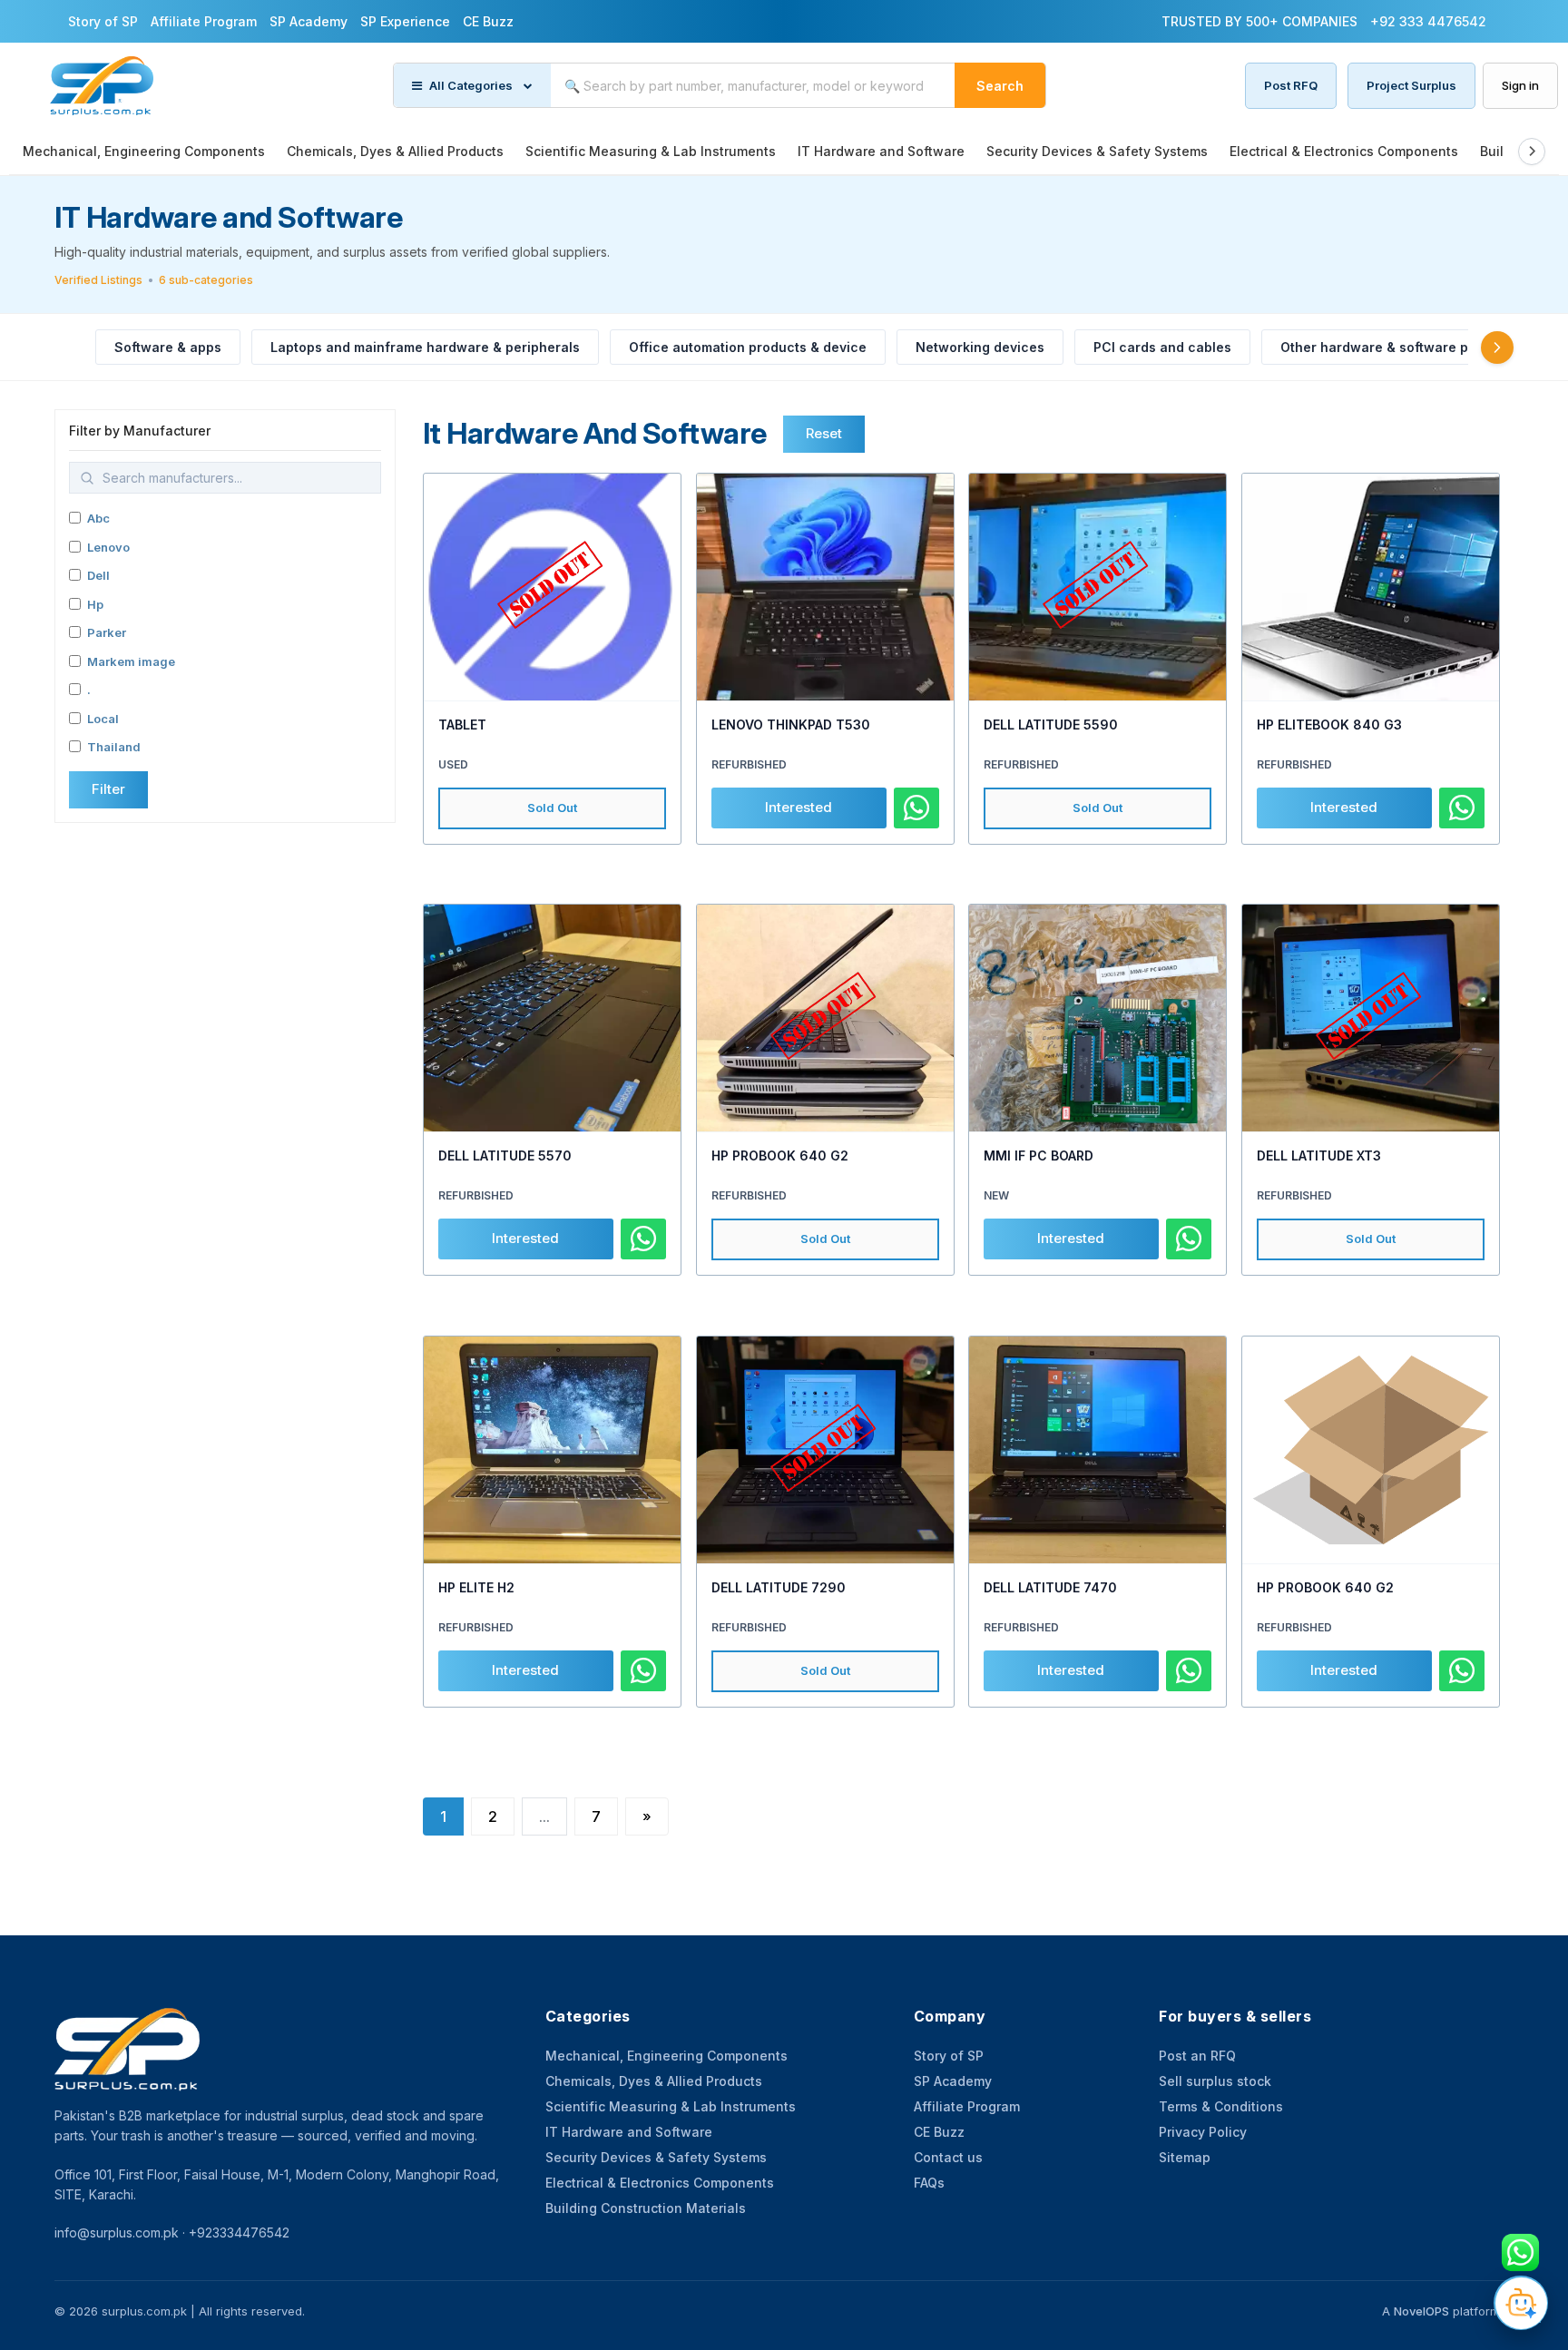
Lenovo (108, 547)
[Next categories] (1497, 348)
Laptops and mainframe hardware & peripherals (425, 347)
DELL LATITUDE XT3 (1319, 1155)
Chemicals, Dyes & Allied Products (395, 151)
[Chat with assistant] (1521, 2303)
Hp (95, 604)
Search (1000, 86)
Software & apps (168, 347)
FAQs (929, 2183)
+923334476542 (239, 2232)
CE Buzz (488, 21)
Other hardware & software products (1399, 347)
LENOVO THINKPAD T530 (791, 725)
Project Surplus (1411, 85)
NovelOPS (1421, 2311)
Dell (98, 575)
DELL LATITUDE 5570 (505, 1155)
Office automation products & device (748, 347)
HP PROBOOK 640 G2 (780, 1155)
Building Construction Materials (646, 2208)
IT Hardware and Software (881, 151)
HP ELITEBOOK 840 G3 (1329, 725)
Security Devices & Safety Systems (1097, 151)
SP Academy (309, 21)
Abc (98, 518)
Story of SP (103, 21)
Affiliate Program (204, 21)
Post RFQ (1291, 85)
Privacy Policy (1203, 2132)
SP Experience (405, 21)
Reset (824, 433)
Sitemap (1185, 2157)
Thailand (114, 747)
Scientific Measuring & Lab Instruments (651, 151)
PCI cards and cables (1162, 347)
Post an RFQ (1197, 2056)
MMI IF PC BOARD (1039, 1155)
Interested (799, 807)
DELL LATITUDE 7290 (779, 1587)
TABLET (462, 725)
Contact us (948, 2157)
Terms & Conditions (1221, 2106)
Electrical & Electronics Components (1344, 151)
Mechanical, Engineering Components (144, 151)
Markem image (131, 661)
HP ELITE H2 (476, 1587)
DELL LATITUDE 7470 (1050, 1587)
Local (103, 719)
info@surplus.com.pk (117, 2232)
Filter (108, 789)
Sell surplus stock (1215, 2081)
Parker (107, 632)
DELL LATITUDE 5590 (1051, 725)
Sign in (1520, 85)
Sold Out (552, 808)
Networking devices (980, 347)
